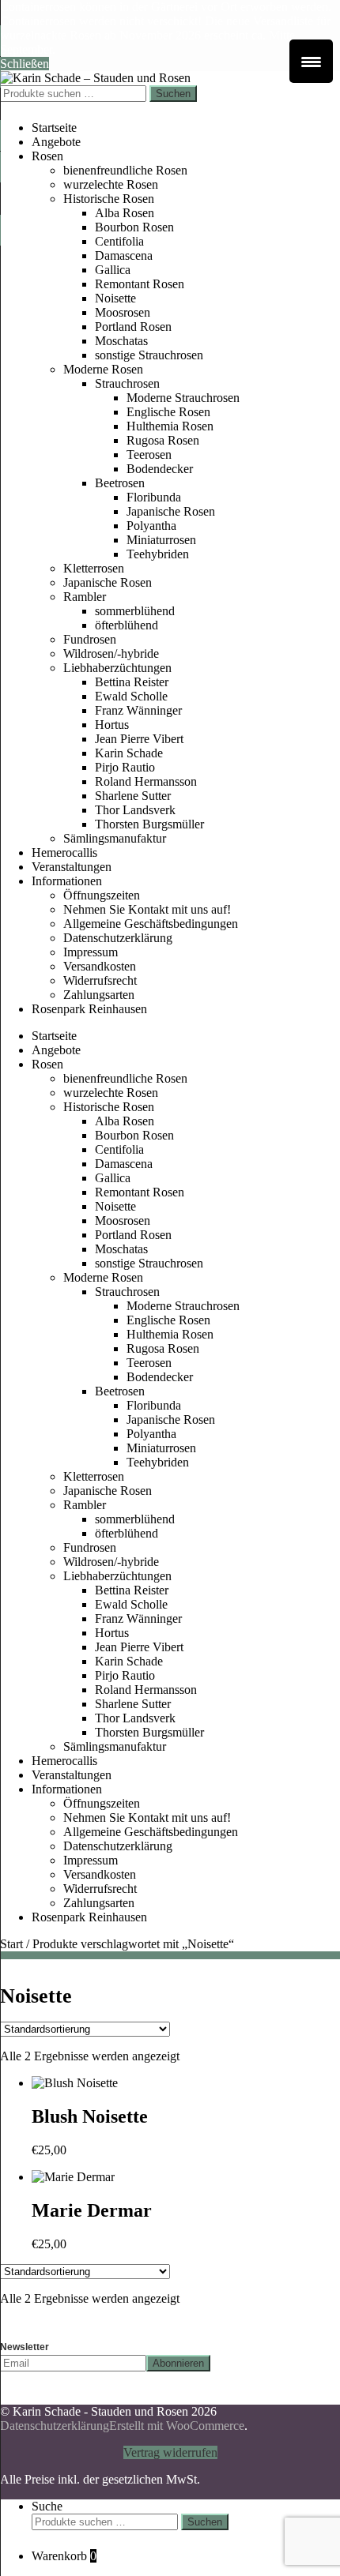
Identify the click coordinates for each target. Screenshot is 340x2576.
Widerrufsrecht (100, 980)
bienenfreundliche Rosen (125, 170)
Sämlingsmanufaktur (115, 838)
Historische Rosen (109, 199)
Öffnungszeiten (102, 895)
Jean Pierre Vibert (139, 739)
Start (11, 1944)
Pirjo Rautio (125, 767)
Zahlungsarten (99, 995)
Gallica (113, 270)
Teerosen (149, 454)
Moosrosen (123, 312)
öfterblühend (127, 625)
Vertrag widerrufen (170, 2452)
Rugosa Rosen (163, 440)
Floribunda (154, 497)
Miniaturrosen (161, 540)
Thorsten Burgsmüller (149, 824)
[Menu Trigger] (311, 61)
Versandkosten (100, 966)
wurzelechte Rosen (111, 184)
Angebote (56, 142)
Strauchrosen (127, 383)
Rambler (85, 597)
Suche (47, 2506)
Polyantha (151, 526)
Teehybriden (158, 554)
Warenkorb (64, 2556)
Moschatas (121, 341)
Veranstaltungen (72, 867)
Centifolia (119, 241)
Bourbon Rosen (134, 227)
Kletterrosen (94, 568)
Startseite (54, 128)
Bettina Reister (132, 682)
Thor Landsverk (135, 810)
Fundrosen (90, 639)
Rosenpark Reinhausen (89, 1009)
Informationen (67, 881)
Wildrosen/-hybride (111, 653)
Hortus (112, 725)
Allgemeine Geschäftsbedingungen (151, 924)
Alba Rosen (125, 213)
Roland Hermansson (146, 781)
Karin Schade (129, 753)
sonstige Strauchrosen (149, 355)
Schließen (25, 64)
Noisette (115, 298)
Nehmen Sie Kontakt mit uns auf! (147, 909)
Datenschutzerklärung (118, 938)
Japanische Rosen (171, 511)
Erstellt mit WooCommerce (177, 2426)
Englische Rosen (168, 412)
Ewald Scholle (131, 696)
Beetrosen (120, 483)
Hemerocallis (64, 852)
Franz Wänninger (138, 710)
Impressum (91, 952)
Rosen (47, 156)
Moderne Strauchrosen (183, 398)
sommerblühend (135, 611)
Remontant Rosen (140, 284)
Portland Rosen (133, 327)
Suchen (173, 94)
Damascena (124, 255)
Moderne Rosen (103, 369)
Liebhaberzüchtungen (117, 668)
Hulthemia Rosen (170, 426)
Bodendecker (160, 469)
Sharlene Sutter (133, 796)
